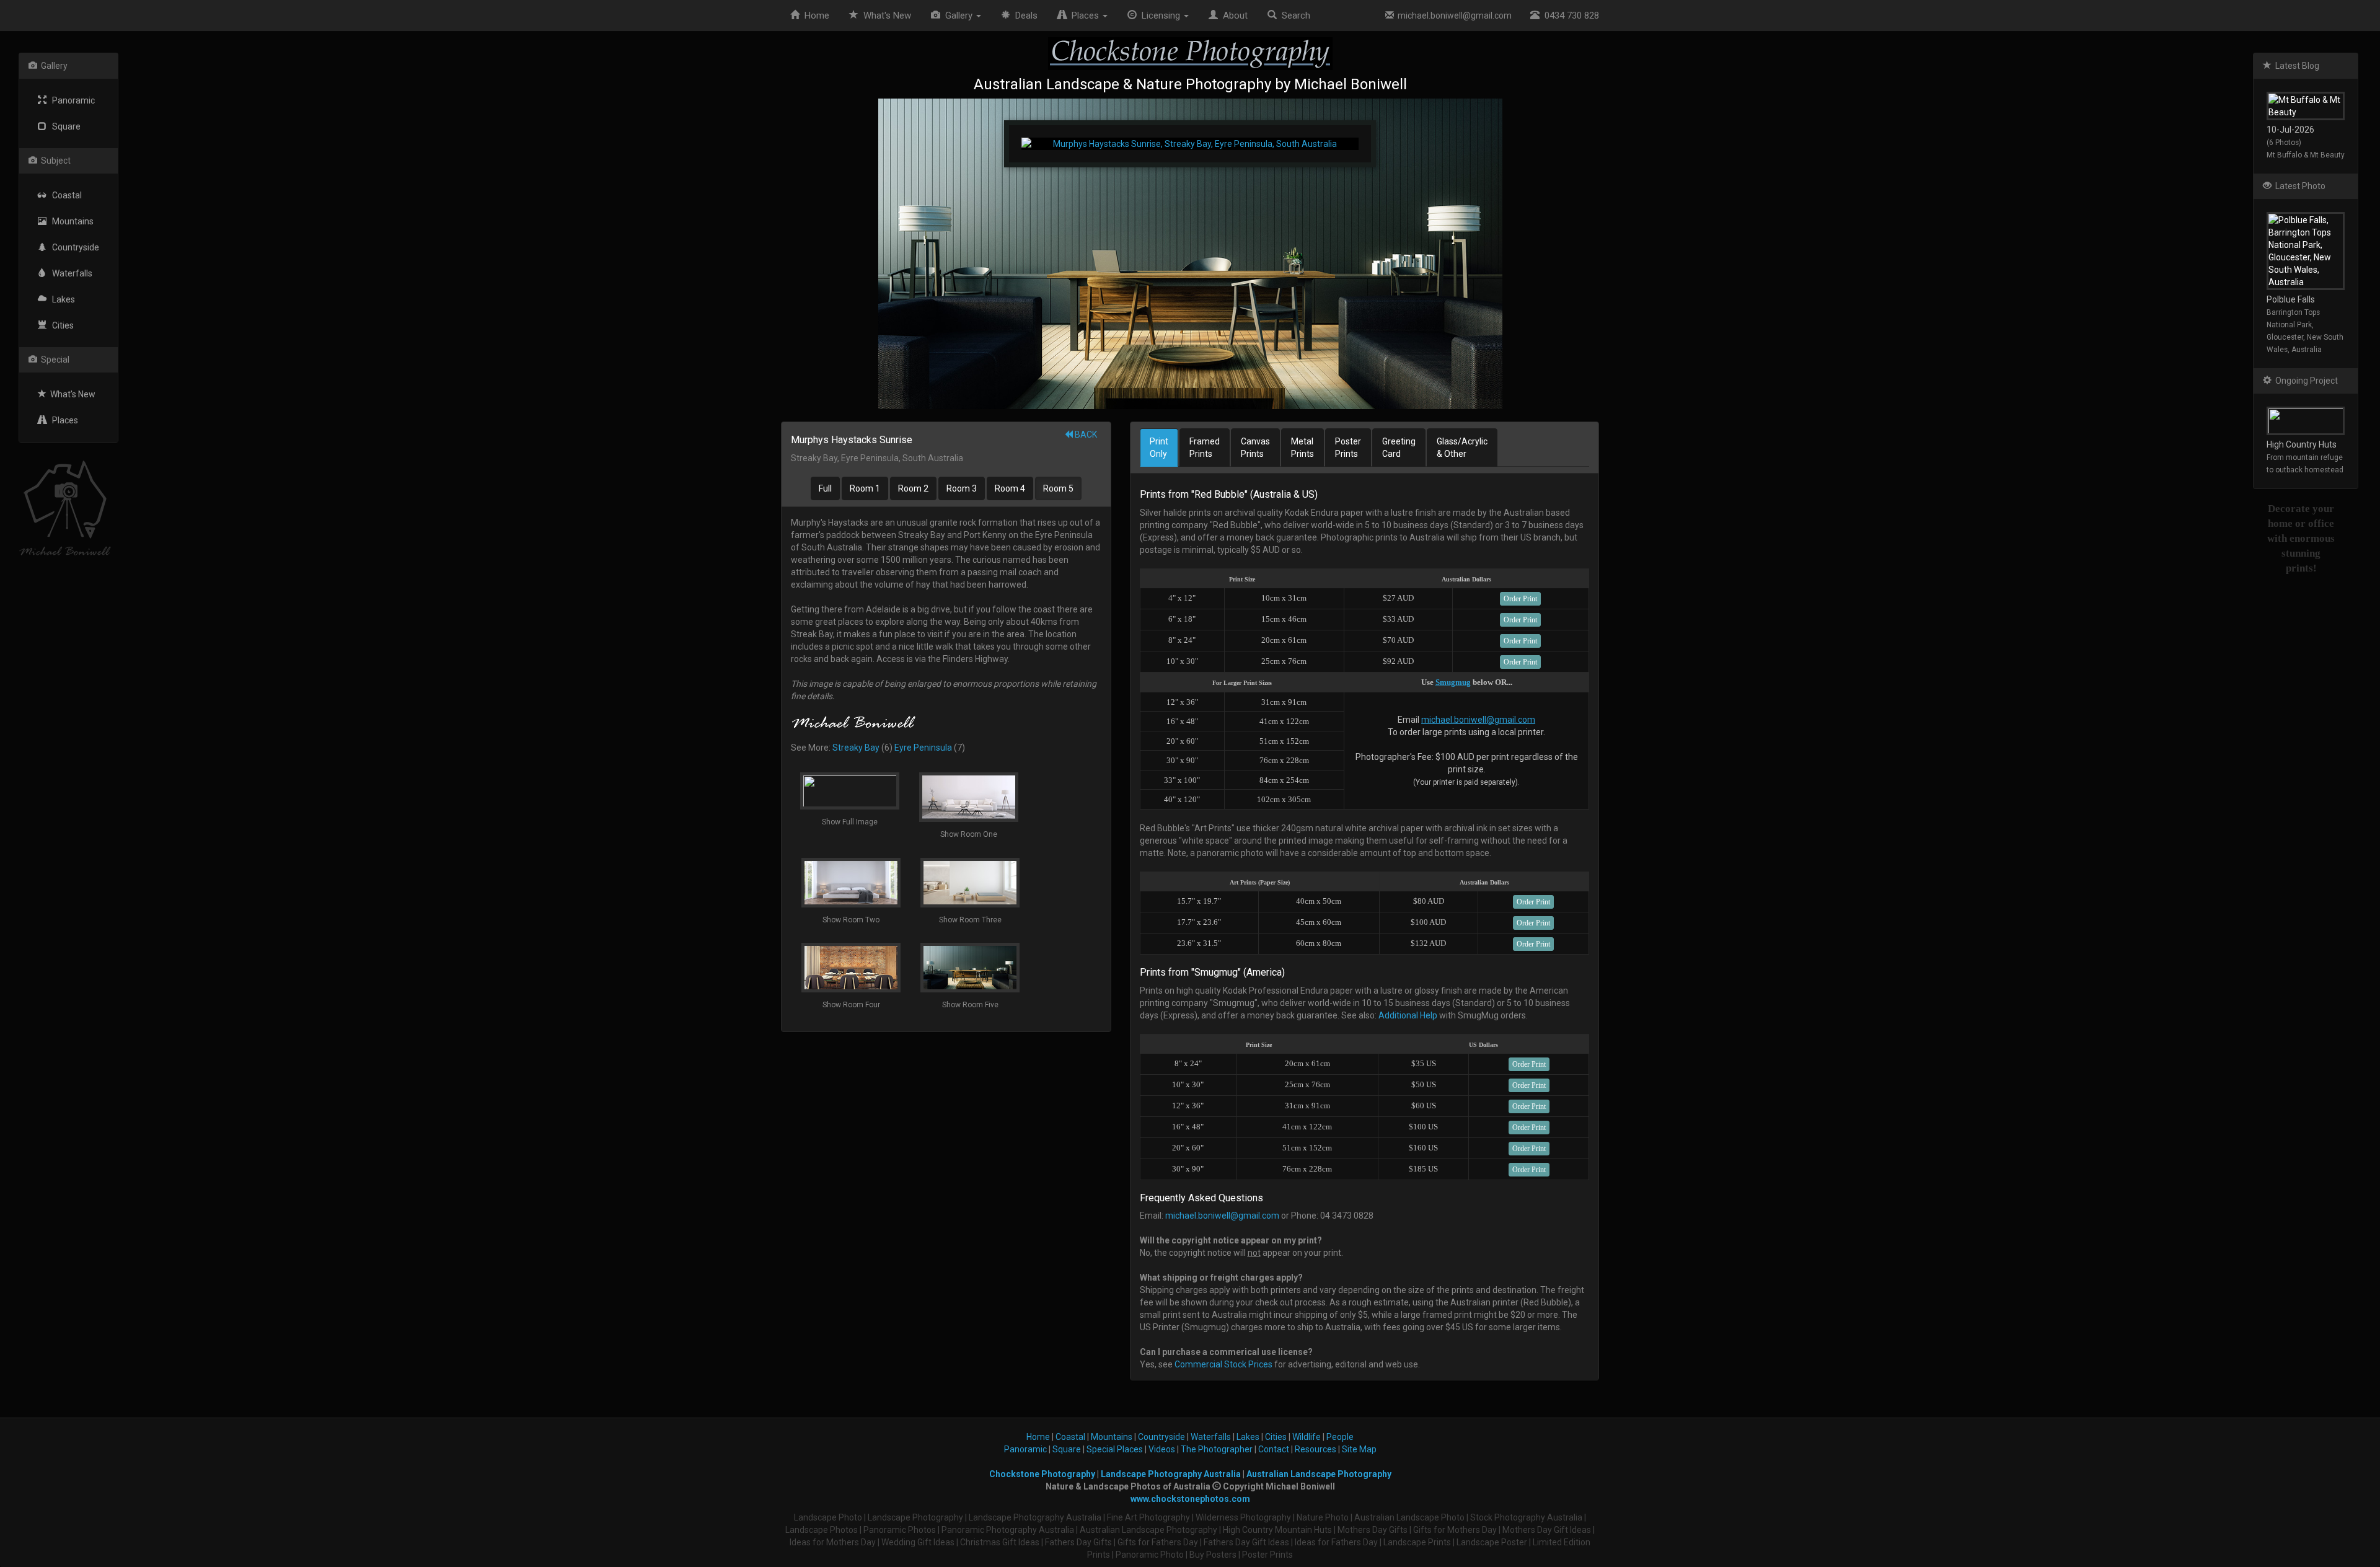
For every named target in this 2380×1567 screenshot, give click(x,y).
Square (64, 126)
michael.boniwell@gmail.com (1453, 15)
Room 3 (962, 488)
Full (825, 488)
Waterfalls (69, 273)
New (887, 15)
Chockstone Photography (1042, 1474)
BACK (1085, 435)
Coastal (64, 195)
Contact (1274, 1449)
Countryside (73, 247)
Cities (60, 325)
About (1233, 15)
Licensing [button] (1160, 15)
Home (814, 15)
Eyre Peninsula (923, 748)
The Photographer (1217, 1449)
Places (62, 420)
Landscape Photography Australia (1171, 1474)
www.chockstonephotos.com (1190, 1499)
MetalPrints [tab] (1302, 448)
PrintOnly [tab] (1159, 448)
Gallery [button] (958, 15)
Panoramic (71, 100)
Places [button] (1084, 15)
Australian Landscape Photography (1319, 1474)
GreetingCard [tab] (1399, 448)
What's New (71, 394)
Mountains (70, 221)
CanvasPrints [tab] (1255, 448)
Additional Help (1408, 1015)
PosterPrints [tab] (1348, 448)
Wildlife (1307, 1437)
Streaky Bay (856, 748)
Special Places (1115, 1449)
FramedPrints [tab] (1205, 448)
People (1340, 1437)
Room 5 (1058, 488)
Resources (1316, 1449)
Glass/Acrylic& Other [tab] (1462, 448)
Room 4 (1010, 488)
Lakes (61, 299)
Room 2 (913, 488)
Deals (1024, 15)
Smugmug (1453, 682)
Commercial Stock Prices (1223, 1364)
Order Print (1520, 599)
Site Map (1359, 1449)
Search (1294, 15)
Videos (1162, 1449)
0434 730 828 (1569, 15)
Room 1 (865, 488)
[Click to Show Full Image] (1190, 254)
